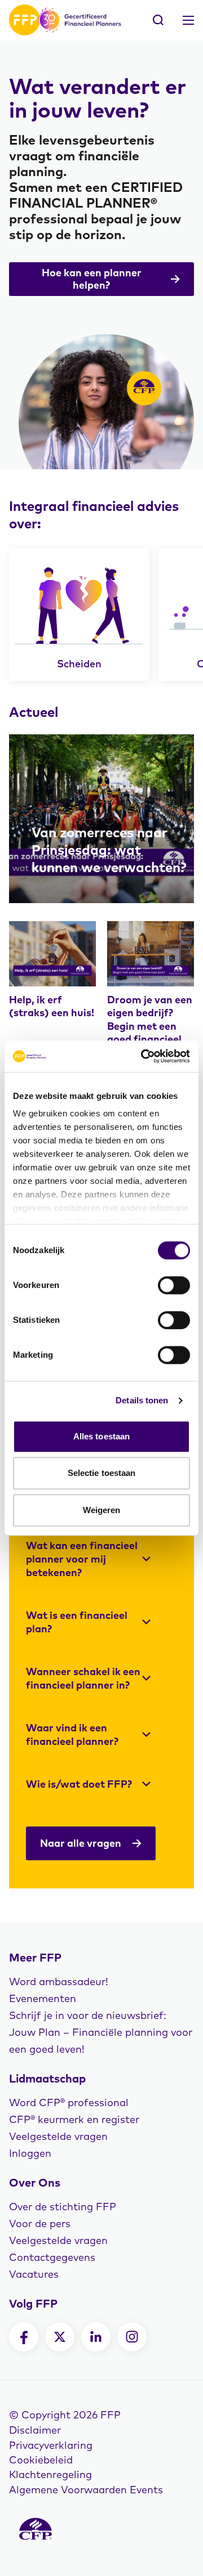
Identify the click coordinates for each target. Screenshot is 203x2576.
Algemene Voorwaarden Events (86, 2490)
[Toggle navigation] (188, 20)
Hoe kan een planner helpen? (92, 279)
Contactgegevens (52, 2257)
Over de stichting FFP (63, 2207)
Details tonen (142, 1400)
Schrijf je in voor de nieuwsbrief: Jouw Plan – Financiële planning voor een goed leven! (101, 2032)
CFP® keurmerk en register (74, 2119)
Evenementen (43, 1998)
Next (144, 614)
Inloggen (30, 2153)
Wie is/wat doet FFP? (79, 1784)
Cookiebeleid (41, 2460)
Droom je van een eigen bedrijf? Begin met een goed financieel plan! (150, 1026)
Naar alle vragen (81, 1843)
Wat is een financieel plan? (77, 1622)
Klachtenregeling (50, 2474)
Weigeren (102, 1510)
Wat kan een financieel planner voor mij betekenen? (82, 1559)
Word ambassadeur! (59, 1982)
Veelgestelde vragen (58, 2136)
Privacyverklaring (51, 2445)
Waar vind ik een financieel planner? (72, 1734)
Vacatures (34, 2274)
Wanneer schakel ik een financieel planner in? (83, 1678)
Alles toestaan (101, 1436)
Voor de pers (40, 2223)
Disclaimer (35, 2430)
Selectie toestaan (102, 1473)
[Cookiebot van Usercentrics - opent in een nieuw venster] (143, 1056)
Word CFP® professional (69, 2102)
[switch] (174, 1285)
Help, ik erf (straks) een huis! (52, 1006)
